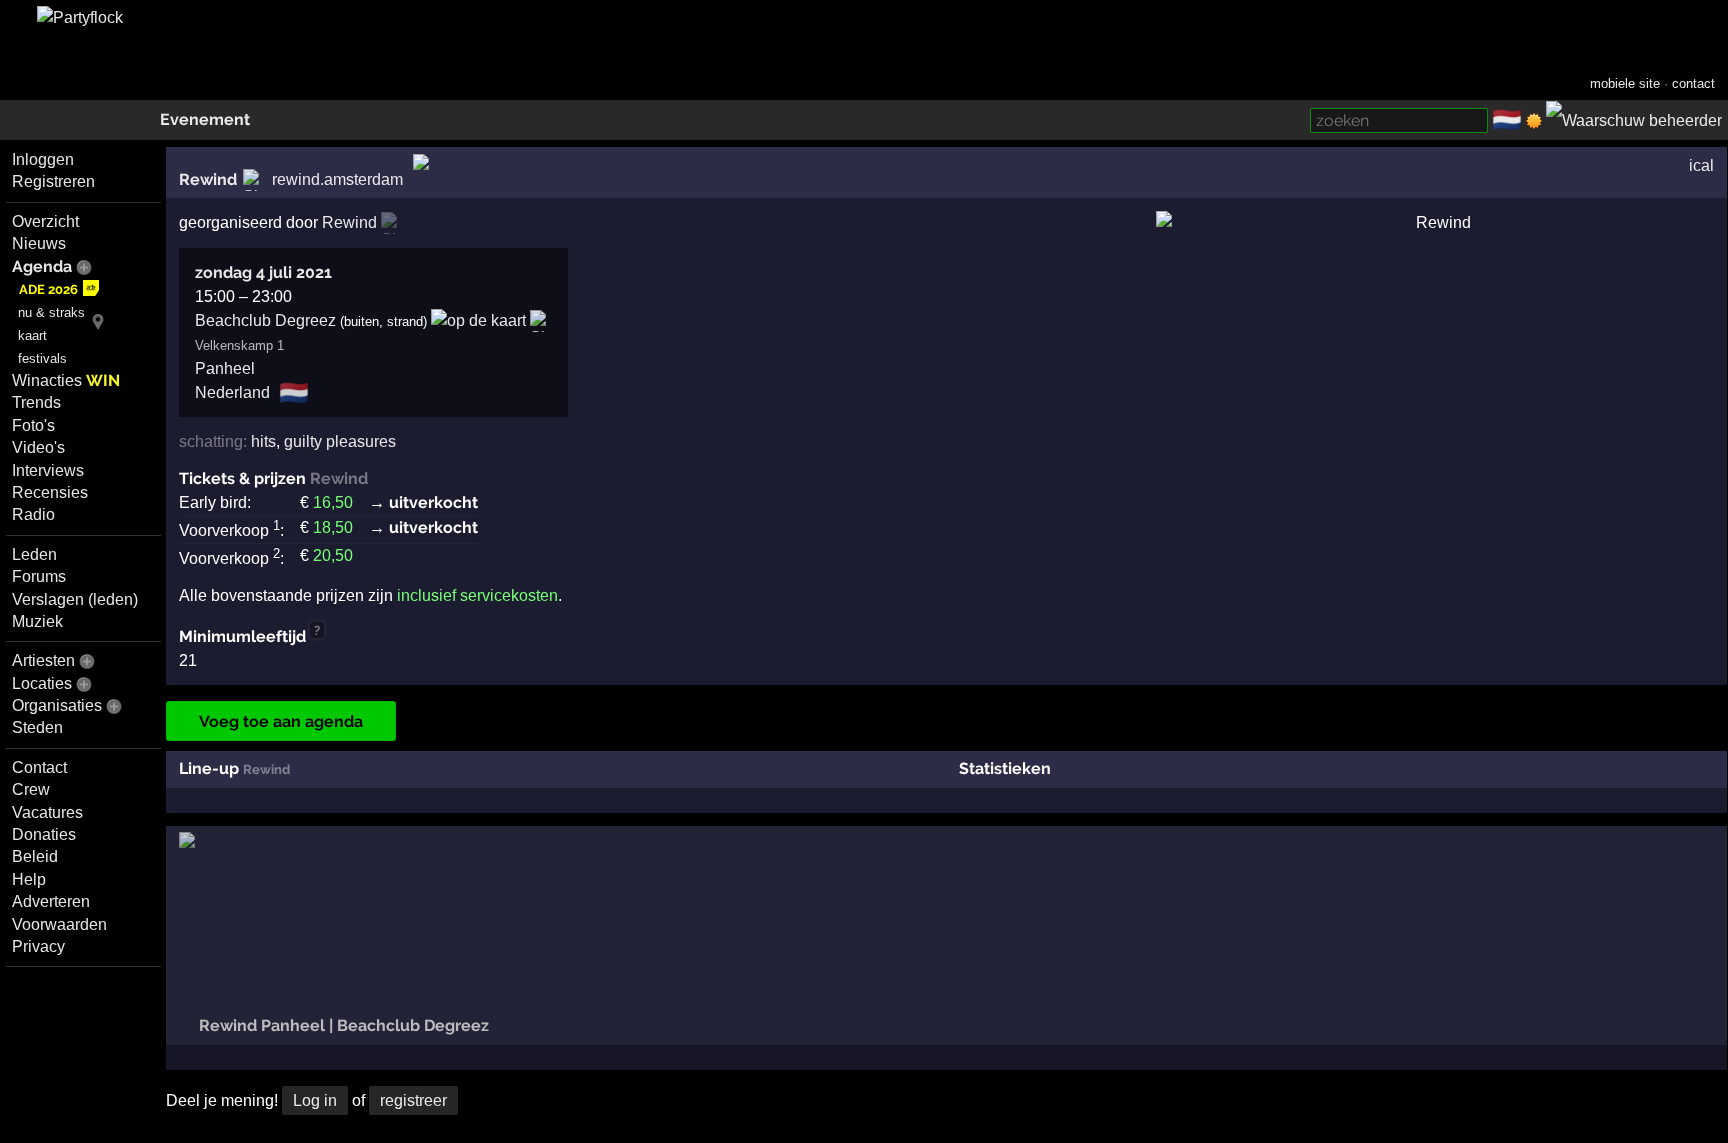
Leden (34, 554)
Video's (38, 447)
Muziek (37, 621)
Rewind (208, 179)
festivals (42, 358)
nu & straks (51, 312)
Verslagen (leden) (75, 599)
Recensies (50, 492)
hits (263, 441)
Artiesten (43, 660)
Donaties (44, 834)
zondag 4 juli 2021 (263, 272)
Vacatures (47, 812)
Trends (36, 402)
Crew (31, 789)
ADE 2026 (48, 289)
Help (29, 879)
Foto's (33, 425)
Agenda (42, 266)
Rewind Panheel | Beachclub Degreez (342, 1025)
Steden (37, 727)
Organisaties (57, 705)
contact (1693, 83)
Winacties (66, 380)
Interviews (48, 470)
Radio (33, 514)
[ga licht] (1534, 121)
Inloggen (43, 159)
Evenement (205, 119)
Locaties (42, 683)
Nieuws (39, 243)
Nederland (232, 392)
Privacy (38, 946)
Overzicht (45, 221)
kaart (32, 335)
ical (1701, 165)
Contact (39, 767)
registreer (413, 1100)
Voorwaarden (59, 924)
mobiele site (1625, 83)
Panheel (225, 368)
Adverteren (51, 901)
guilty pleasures (340, 441)
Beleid (35, 856)
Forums (39, 576)
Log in (315, 1100)
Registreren (53, 181)
